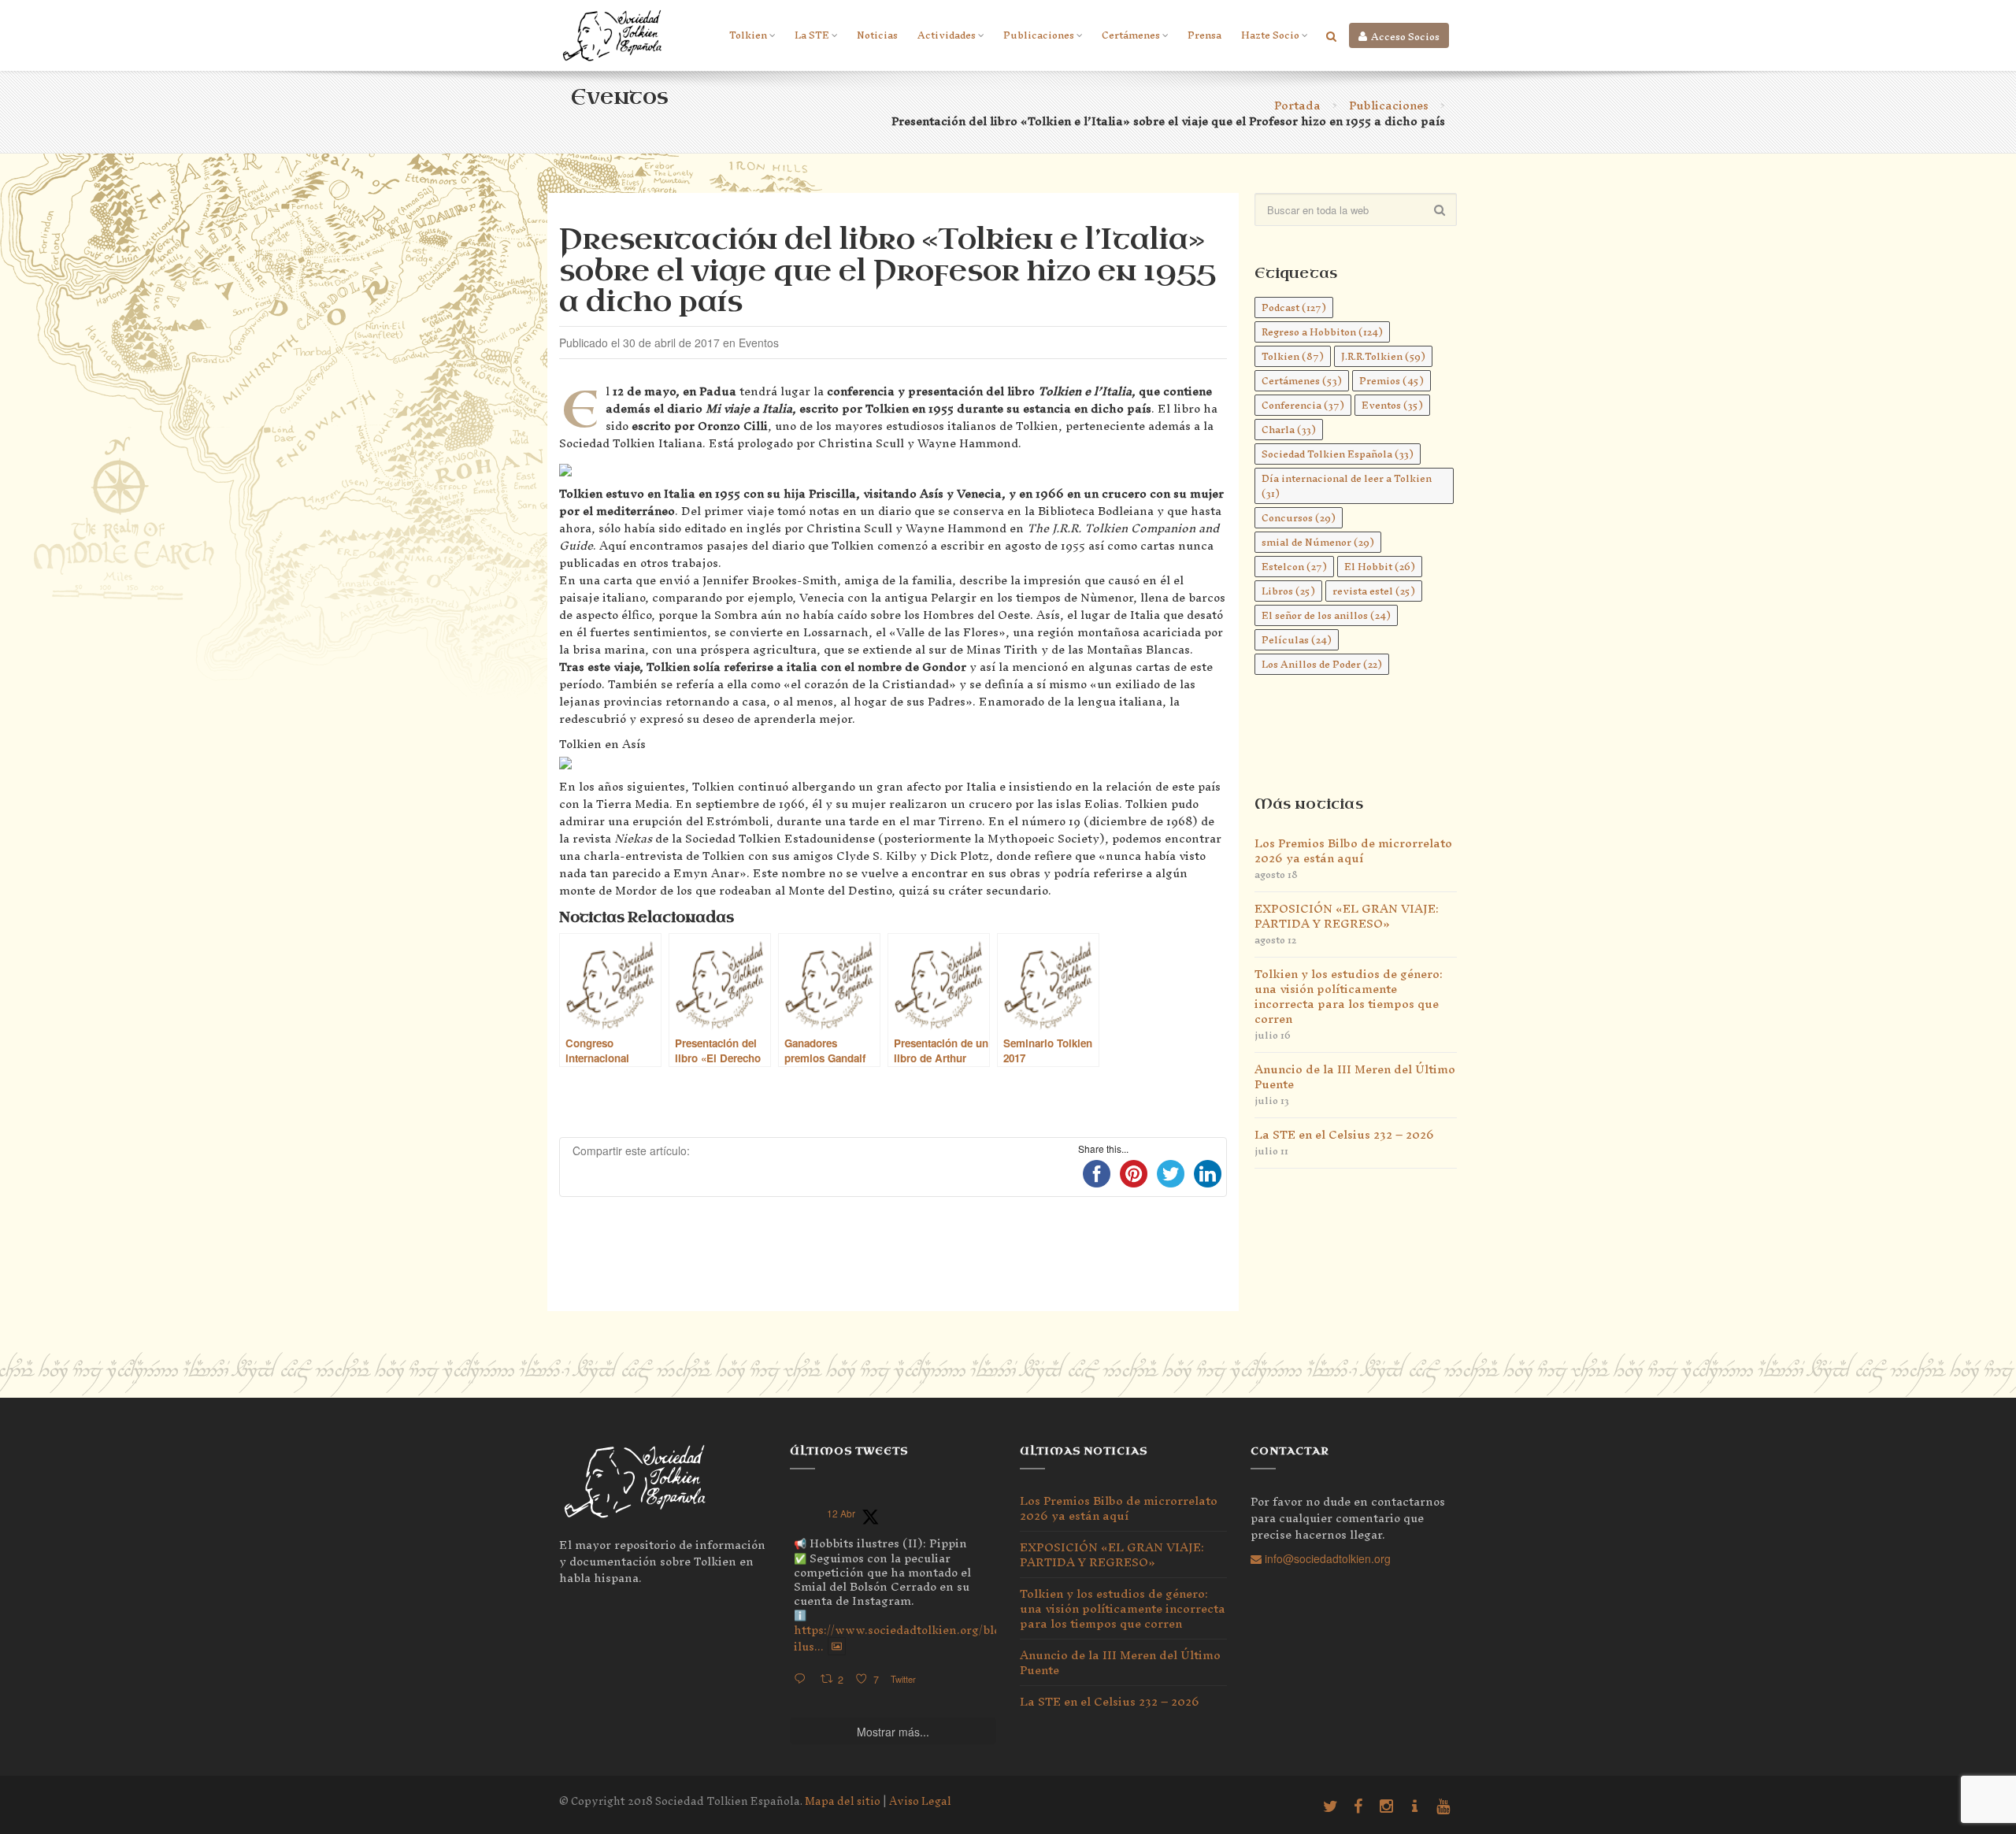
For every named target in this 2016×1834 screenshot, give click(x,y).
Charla (1289, 430)
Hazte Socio (1270, 35)
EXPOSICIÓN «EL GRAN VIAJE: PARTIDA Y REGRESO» (1347, 916)
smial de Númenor (1318, 542)
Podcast (1294, 308)
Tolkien (748, 35)
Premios (1392, 381)
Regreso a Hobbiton (1322, 332)
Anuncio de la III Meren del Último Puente (1355, 1076)
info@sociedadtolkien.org (1326, 1558)
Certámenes (1131, 35)
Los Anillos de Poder (1322, 664)
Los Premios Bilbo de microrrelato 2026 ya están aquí (1353, 850)
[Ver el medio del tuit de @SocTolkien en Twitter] (837, 1647)
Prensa (1204, 35)
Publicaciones (1039, 35)
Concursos (1299, 518)
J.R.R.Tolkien (1383, 356)
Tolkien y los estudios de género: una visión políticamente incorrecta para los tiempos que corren (1349, 996)
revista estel (1374, 591)
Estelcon (1294, 567)
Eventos (1392, 405)
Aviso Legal (920, 1801)
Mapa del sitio (843, 1801)
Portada (1297, 105)
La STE (812, 35)
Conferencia (1303, 405)
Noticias (877, 35)
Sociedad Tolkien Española (1338, 454)
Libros (1288, 591)
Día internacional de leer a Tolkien (1347, 486)
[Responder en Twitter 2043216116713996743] (803, 1679)
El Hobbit (1380, 567)
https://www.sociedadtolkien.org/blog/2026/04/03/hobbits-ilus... (961, 1638)
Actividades (947, 35)
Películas (1297, 640)
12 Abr (841, 1513)
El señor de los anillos (1326, 615)
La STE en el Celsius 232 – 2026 (1344, 1134)
